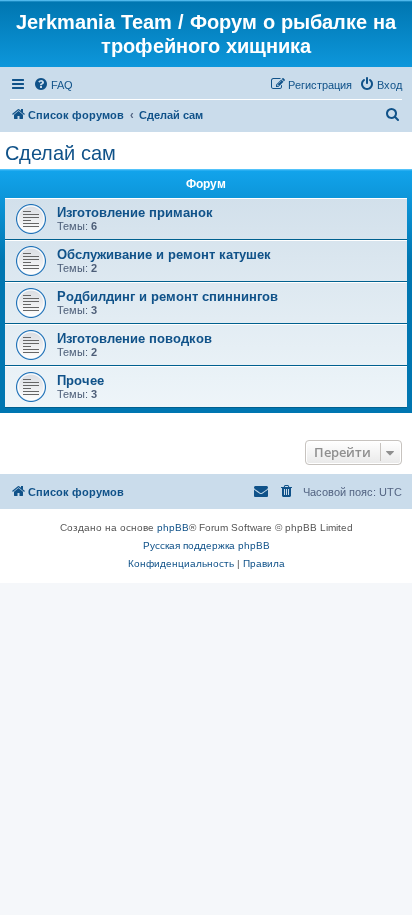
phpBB (173, 527)
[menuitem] (53, 85)
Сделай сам (60, 153)
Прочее (80, 380)
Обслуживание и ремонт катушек (164, 254)
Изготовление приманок (135, 212)
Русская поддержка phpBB (206, 545)
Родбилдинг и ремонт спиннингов (167, 296)
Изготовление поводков (134, 338)
